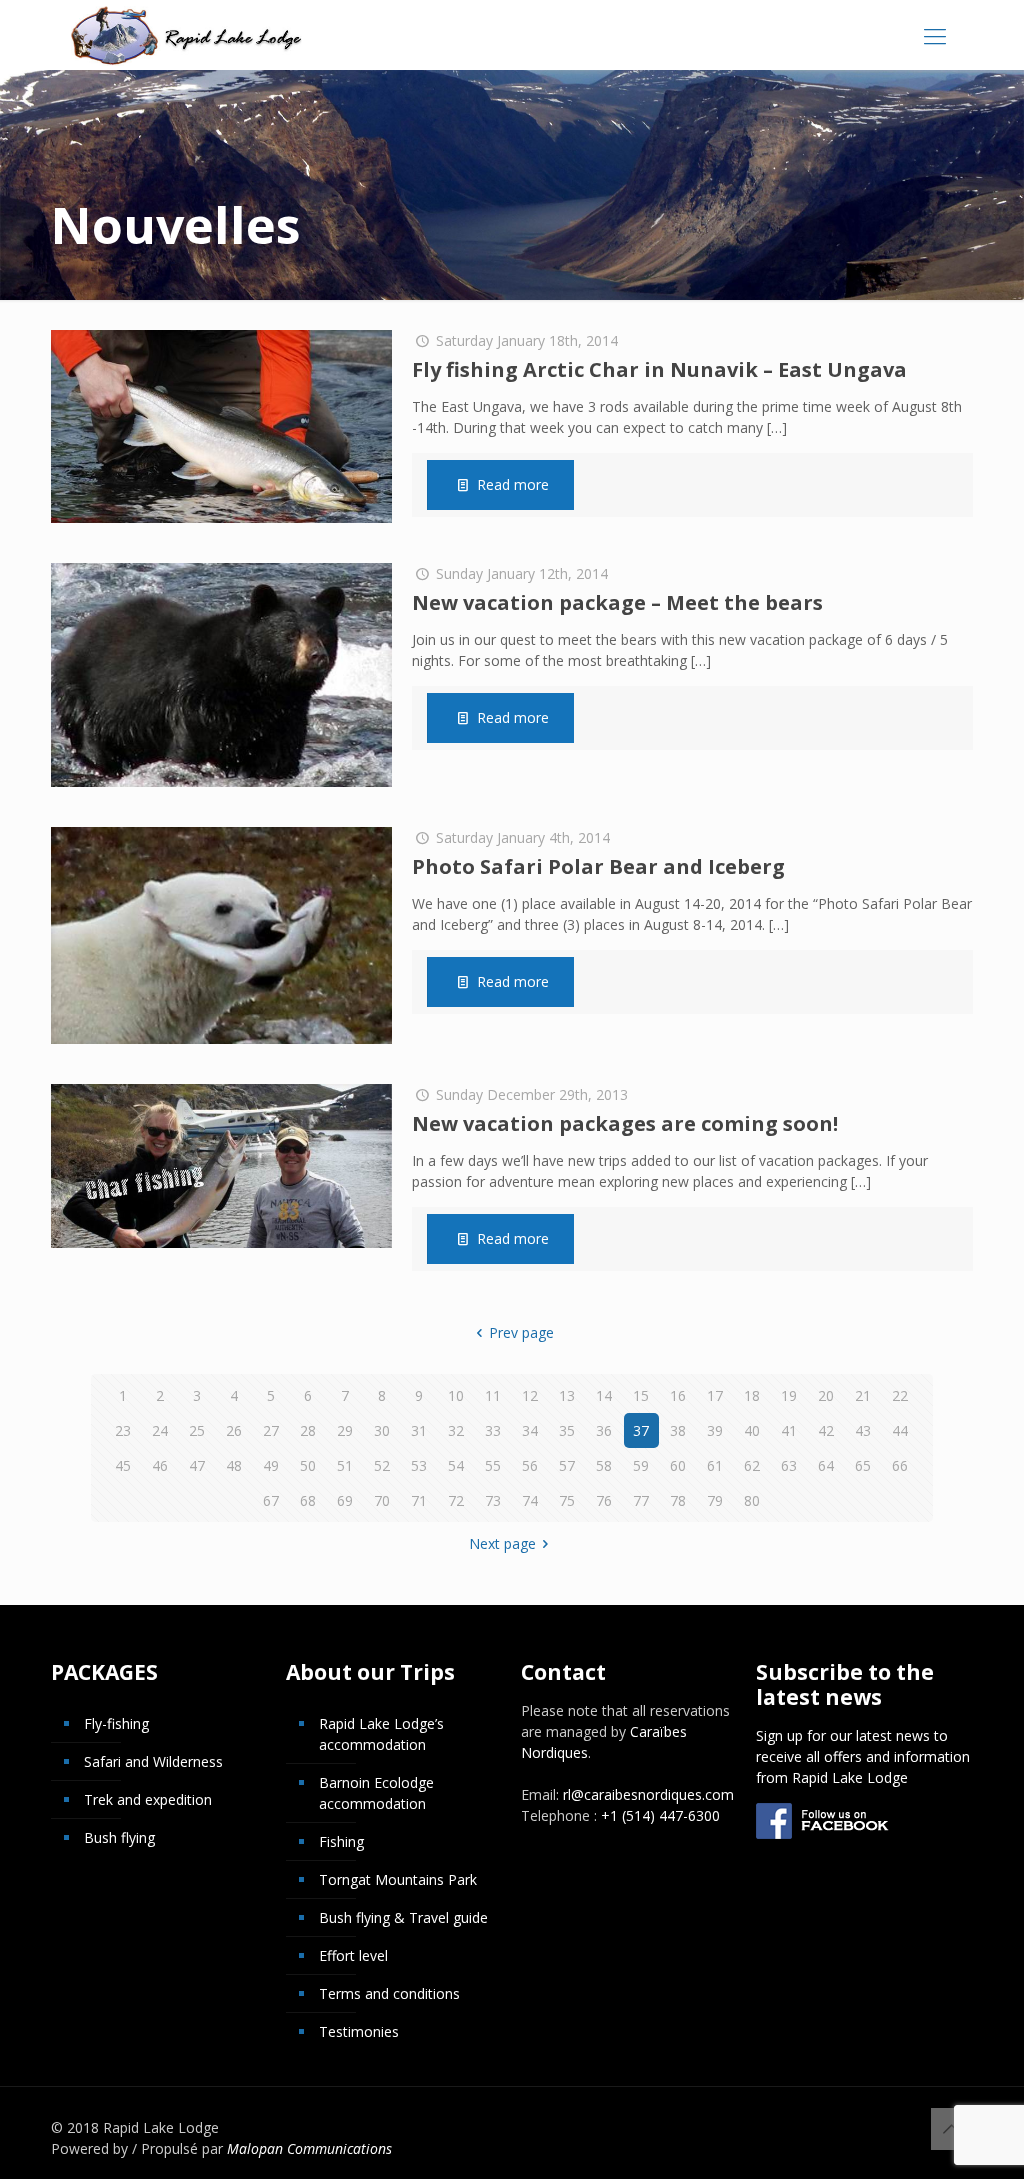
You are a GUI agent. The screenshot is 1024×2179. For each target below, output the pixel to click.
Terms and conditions (389, 1993)
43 (863, 1430)
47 (197, 1465)
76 (604, 1500)
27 (271, 1430)
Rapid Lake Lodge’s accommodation (381, 1734)
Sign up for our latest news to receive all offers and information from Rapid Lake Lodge (863, 1756)
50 (308, 1465)
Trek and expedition (148, 1799)
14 (604, 1395)
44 (900, 1430)
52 (382, 1465)
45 (123, 1465)
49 (271, 1465)
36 (604, 1430)
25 (197, 1430)
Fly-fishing (116, 1723)
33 (493, 1430)
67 (271, 1500)
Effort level (353, 1955)
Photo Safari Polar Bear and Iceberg (598, 866)
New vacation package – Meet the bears (617, 602)
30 (382, 1430)
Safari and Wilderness (153, 1761)
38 (678, 1430)
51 (345, 1465)
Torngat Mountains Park (398, 1879)
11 (493, 1395)
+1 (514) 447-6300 (660, 1815)
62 (752, 1465)
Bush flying (119, 1837)
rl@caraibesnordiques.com (648, 1794)
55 (493, 1465)
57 (567, 1465)
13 (567, 1395)
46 (160, 1465)
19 (789, 1395)
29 (345, 1430)
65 (863, 1465)
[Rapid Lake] (186, 35)
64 (826, 1465)
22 (900, 1395)
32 (456, 1430)
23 (123, 1430)
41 (789, 1430)
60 (678, 1465)
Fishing (341, 1841)
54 (456, 1465)
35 (567, 1430)
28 (308, 1430)
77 (641, 1500)
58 (604, 1465)
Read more (513, 484)
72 (456, 1500)
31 (419, 1430)
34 (530, 1430)
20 (826, 1395)
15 (641, 1395)
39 (715, 1430)
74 (530, 1500)
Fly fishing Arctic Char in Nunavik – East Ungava (659, 369)
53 (419, 1465)
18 (752, 1395)
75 (567, 1500)
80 (752, 1500)
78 (678, 1500)
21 (863, 1395)
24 (160, 1430)
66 (900, 1465)
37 (641, 1430)
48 (234, 1465)
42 (826, 1430)
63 (789, 1465)
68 (308, 1500)
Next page (502, 1543)
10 (456, 1395)
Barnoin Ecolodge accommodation (376, 1793)
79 (715, 1500)
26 (234, 1430)
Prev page (521, 1332)
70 (382, 1500)
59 (641, 1465)
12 (530, 1395)
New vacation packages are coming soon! (625, 1123)
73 (493, 1500)
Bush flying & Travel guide (403, 1917)
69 (345, 1500)
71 (419, 1500)
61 (715, 1465)
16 (678, 1395)
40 (752, 1430)
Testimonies (359, 2031)
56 (530, 1465)
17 (715, 1395)
